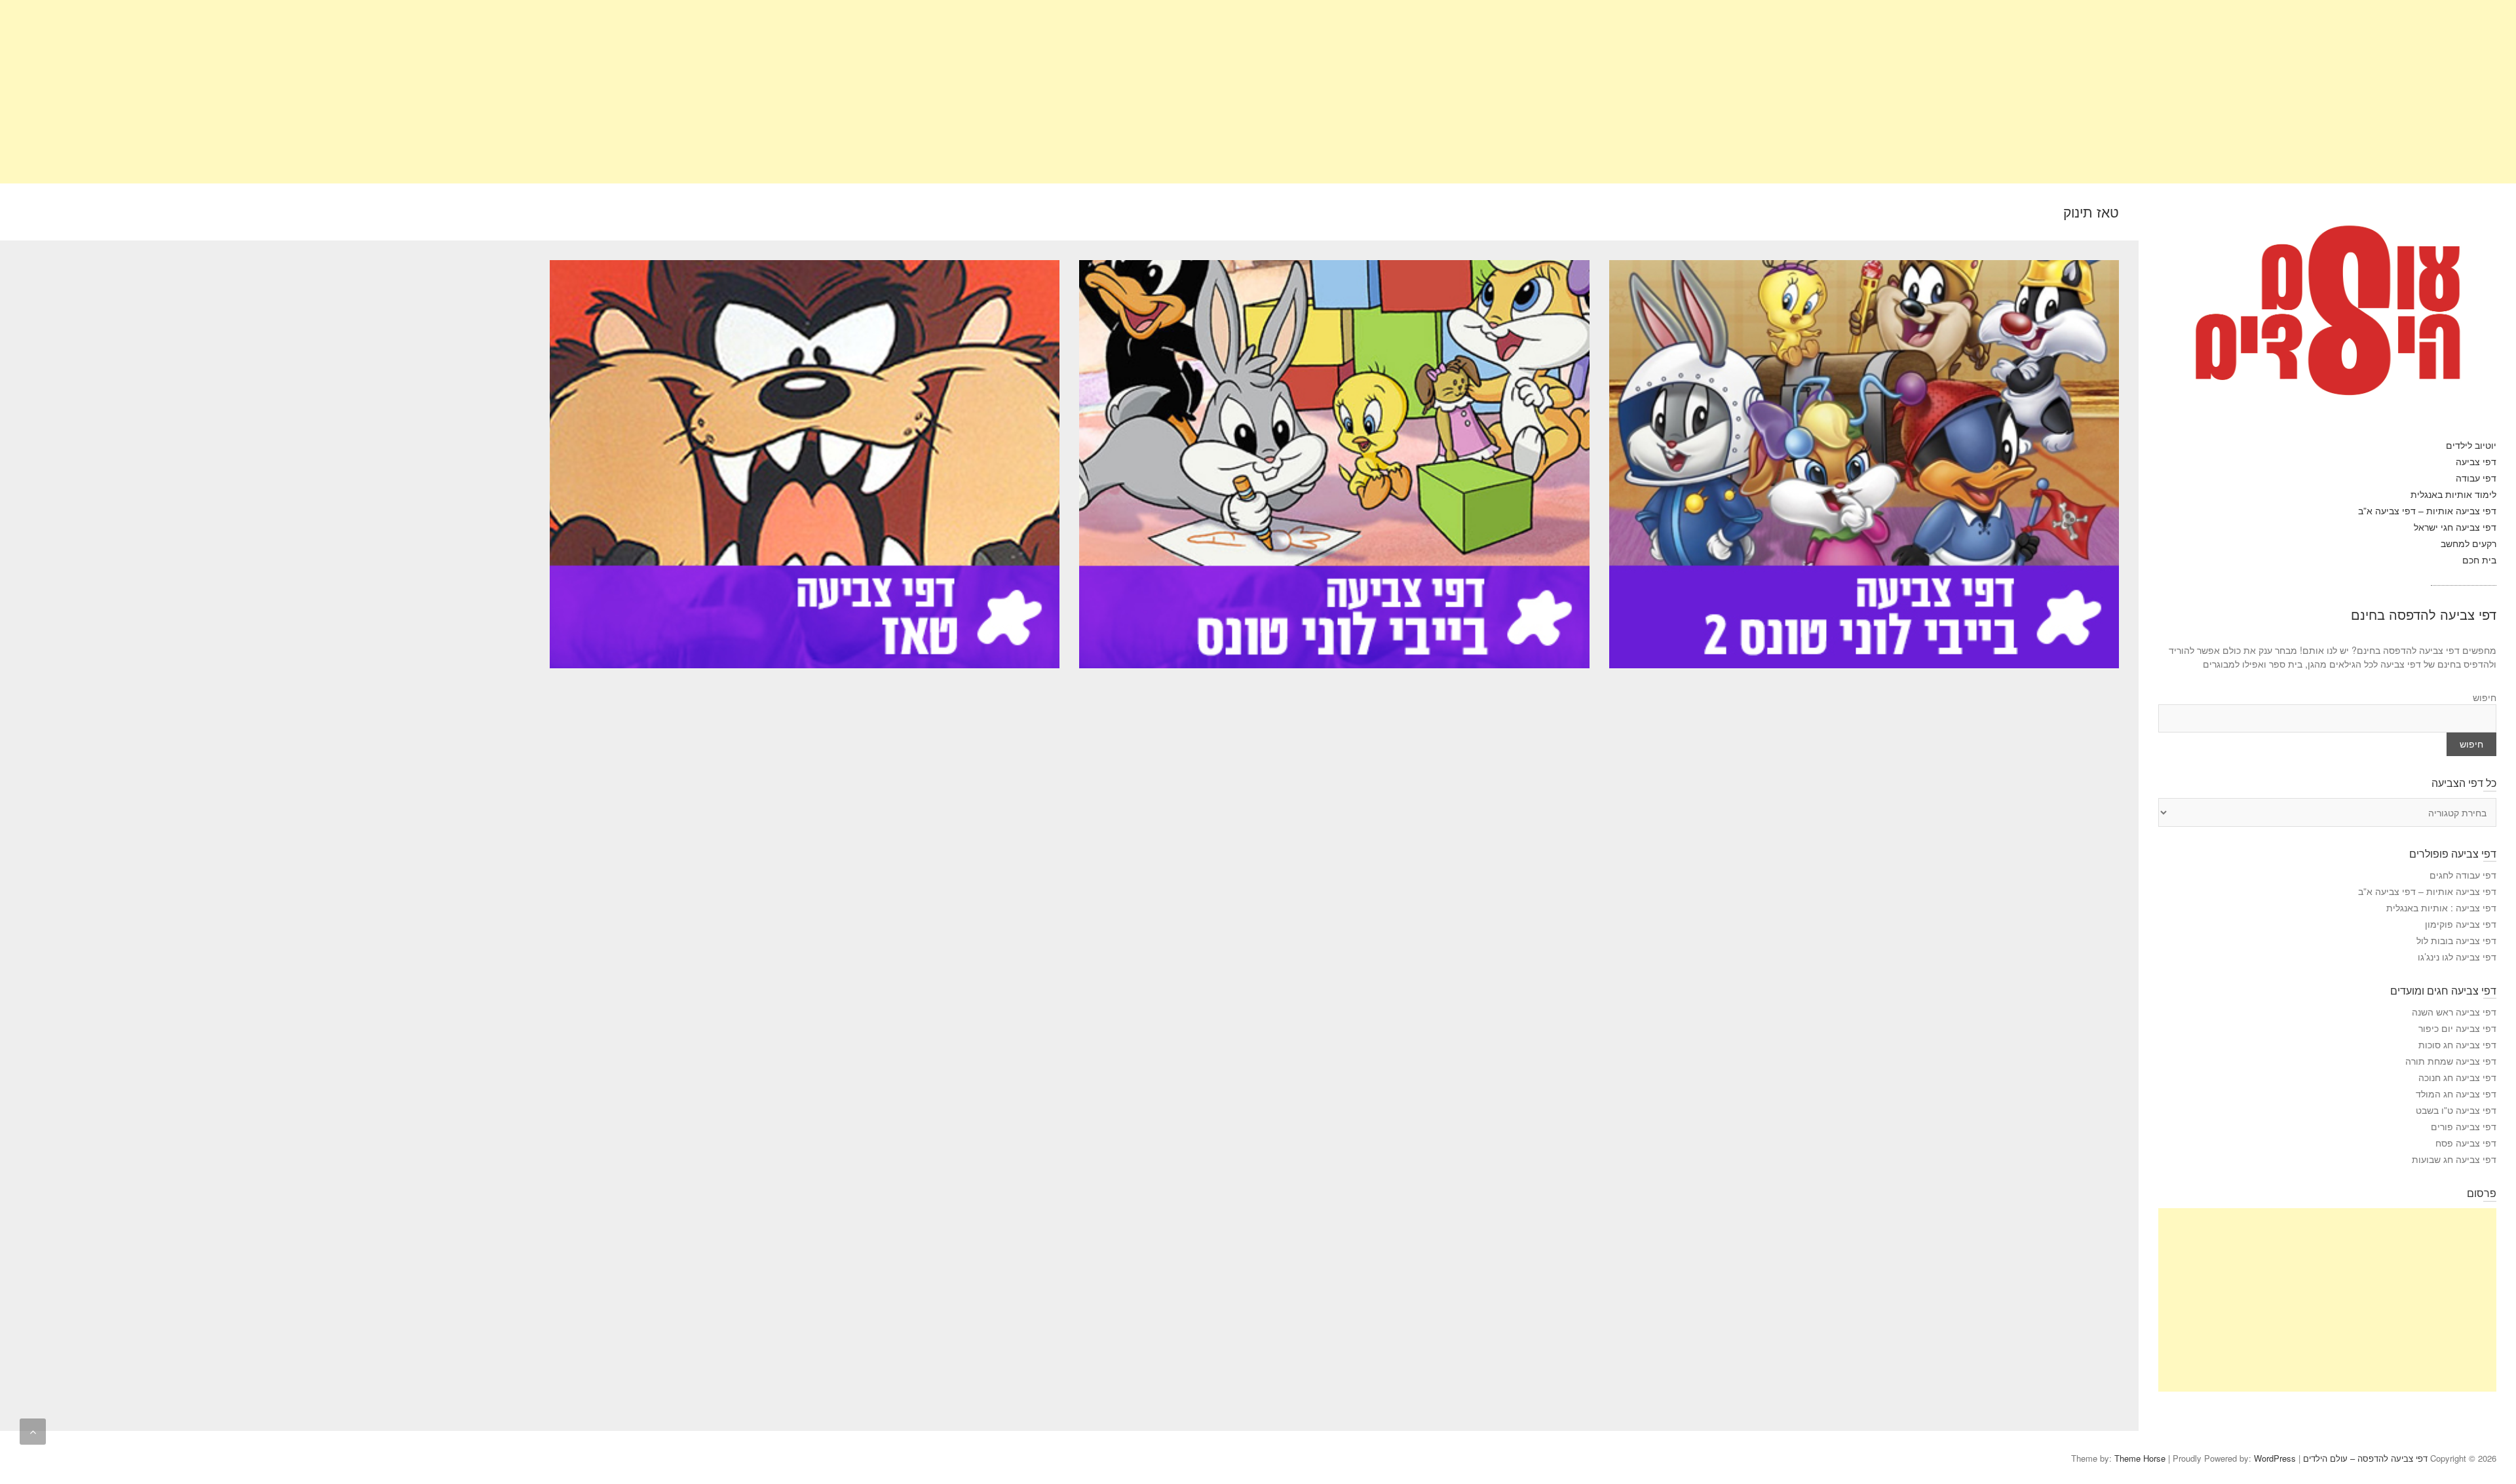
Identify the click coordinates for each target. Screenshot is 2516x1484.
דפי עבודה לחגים (2463, 875)
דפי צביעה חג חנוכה (2457, 1077)
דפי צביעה (2476, 461)
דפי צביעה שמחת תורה (2451, 1061)
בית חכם (2479, 560)
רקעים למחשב (2468, 543)
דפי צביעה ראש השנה (2454, 1012)
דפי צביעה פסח (2466, 1143)
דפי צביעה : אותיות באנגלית (2441, 907)
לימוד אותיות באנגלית (2453, 494)
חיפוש (2485, 697)
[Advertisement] (2123, 92)
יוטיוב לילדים (2471, 445)
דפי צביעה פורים (2464, 1126)
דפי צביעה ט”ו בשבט (2456, 1110)
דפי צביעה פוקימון (2461, 924)
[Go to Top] (33, 1432)
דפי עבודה (2476, 478)
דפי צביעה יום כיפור (2457, 1028)
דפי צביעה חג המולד (2456, 1094)
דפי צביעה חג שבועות (2454, 1159)
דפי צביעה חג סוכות (2457, 1044)
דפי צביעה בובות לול (2456, 940)
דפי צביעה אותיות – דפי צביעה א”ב (2427, 510)
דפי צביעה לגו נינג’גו (2457, 957)
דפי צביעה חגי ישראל (2455, 527)
